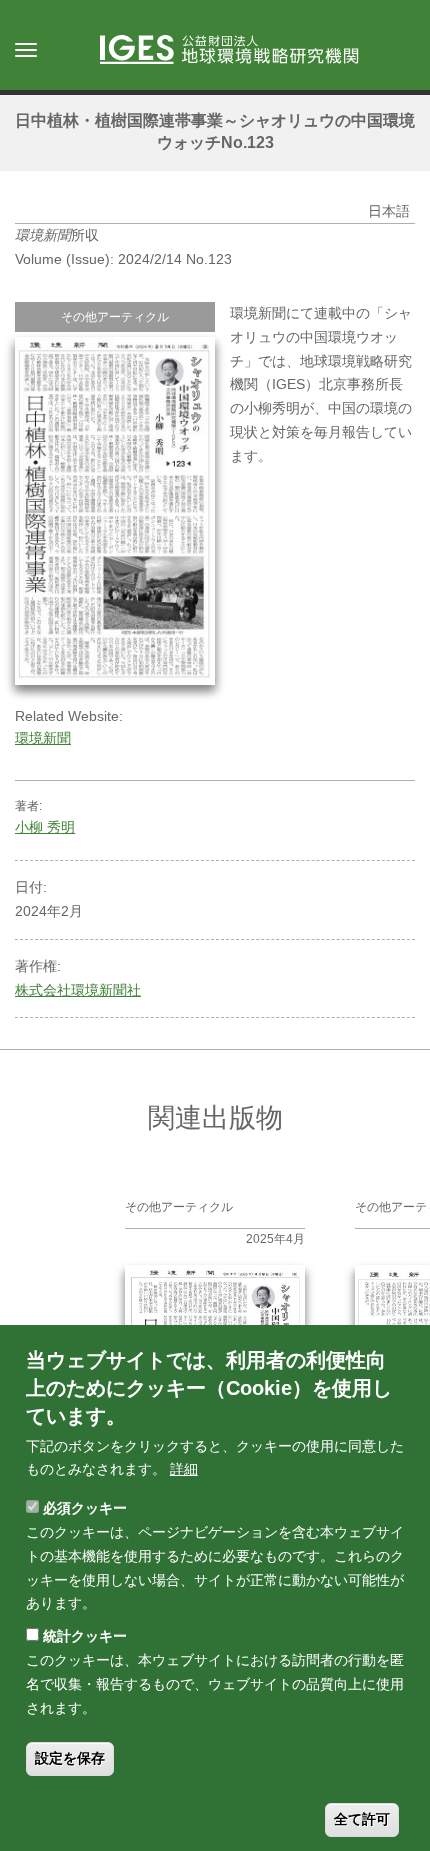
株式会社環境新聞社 (78, 990)
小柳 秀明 (45, 827)
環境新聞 (43, 738)
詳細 (184, 1469)
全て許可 (362, 1819)
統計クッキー (85, 1636)
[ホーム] (239, 51)
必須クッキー (85, 1508)
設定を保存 (70, 1758)
